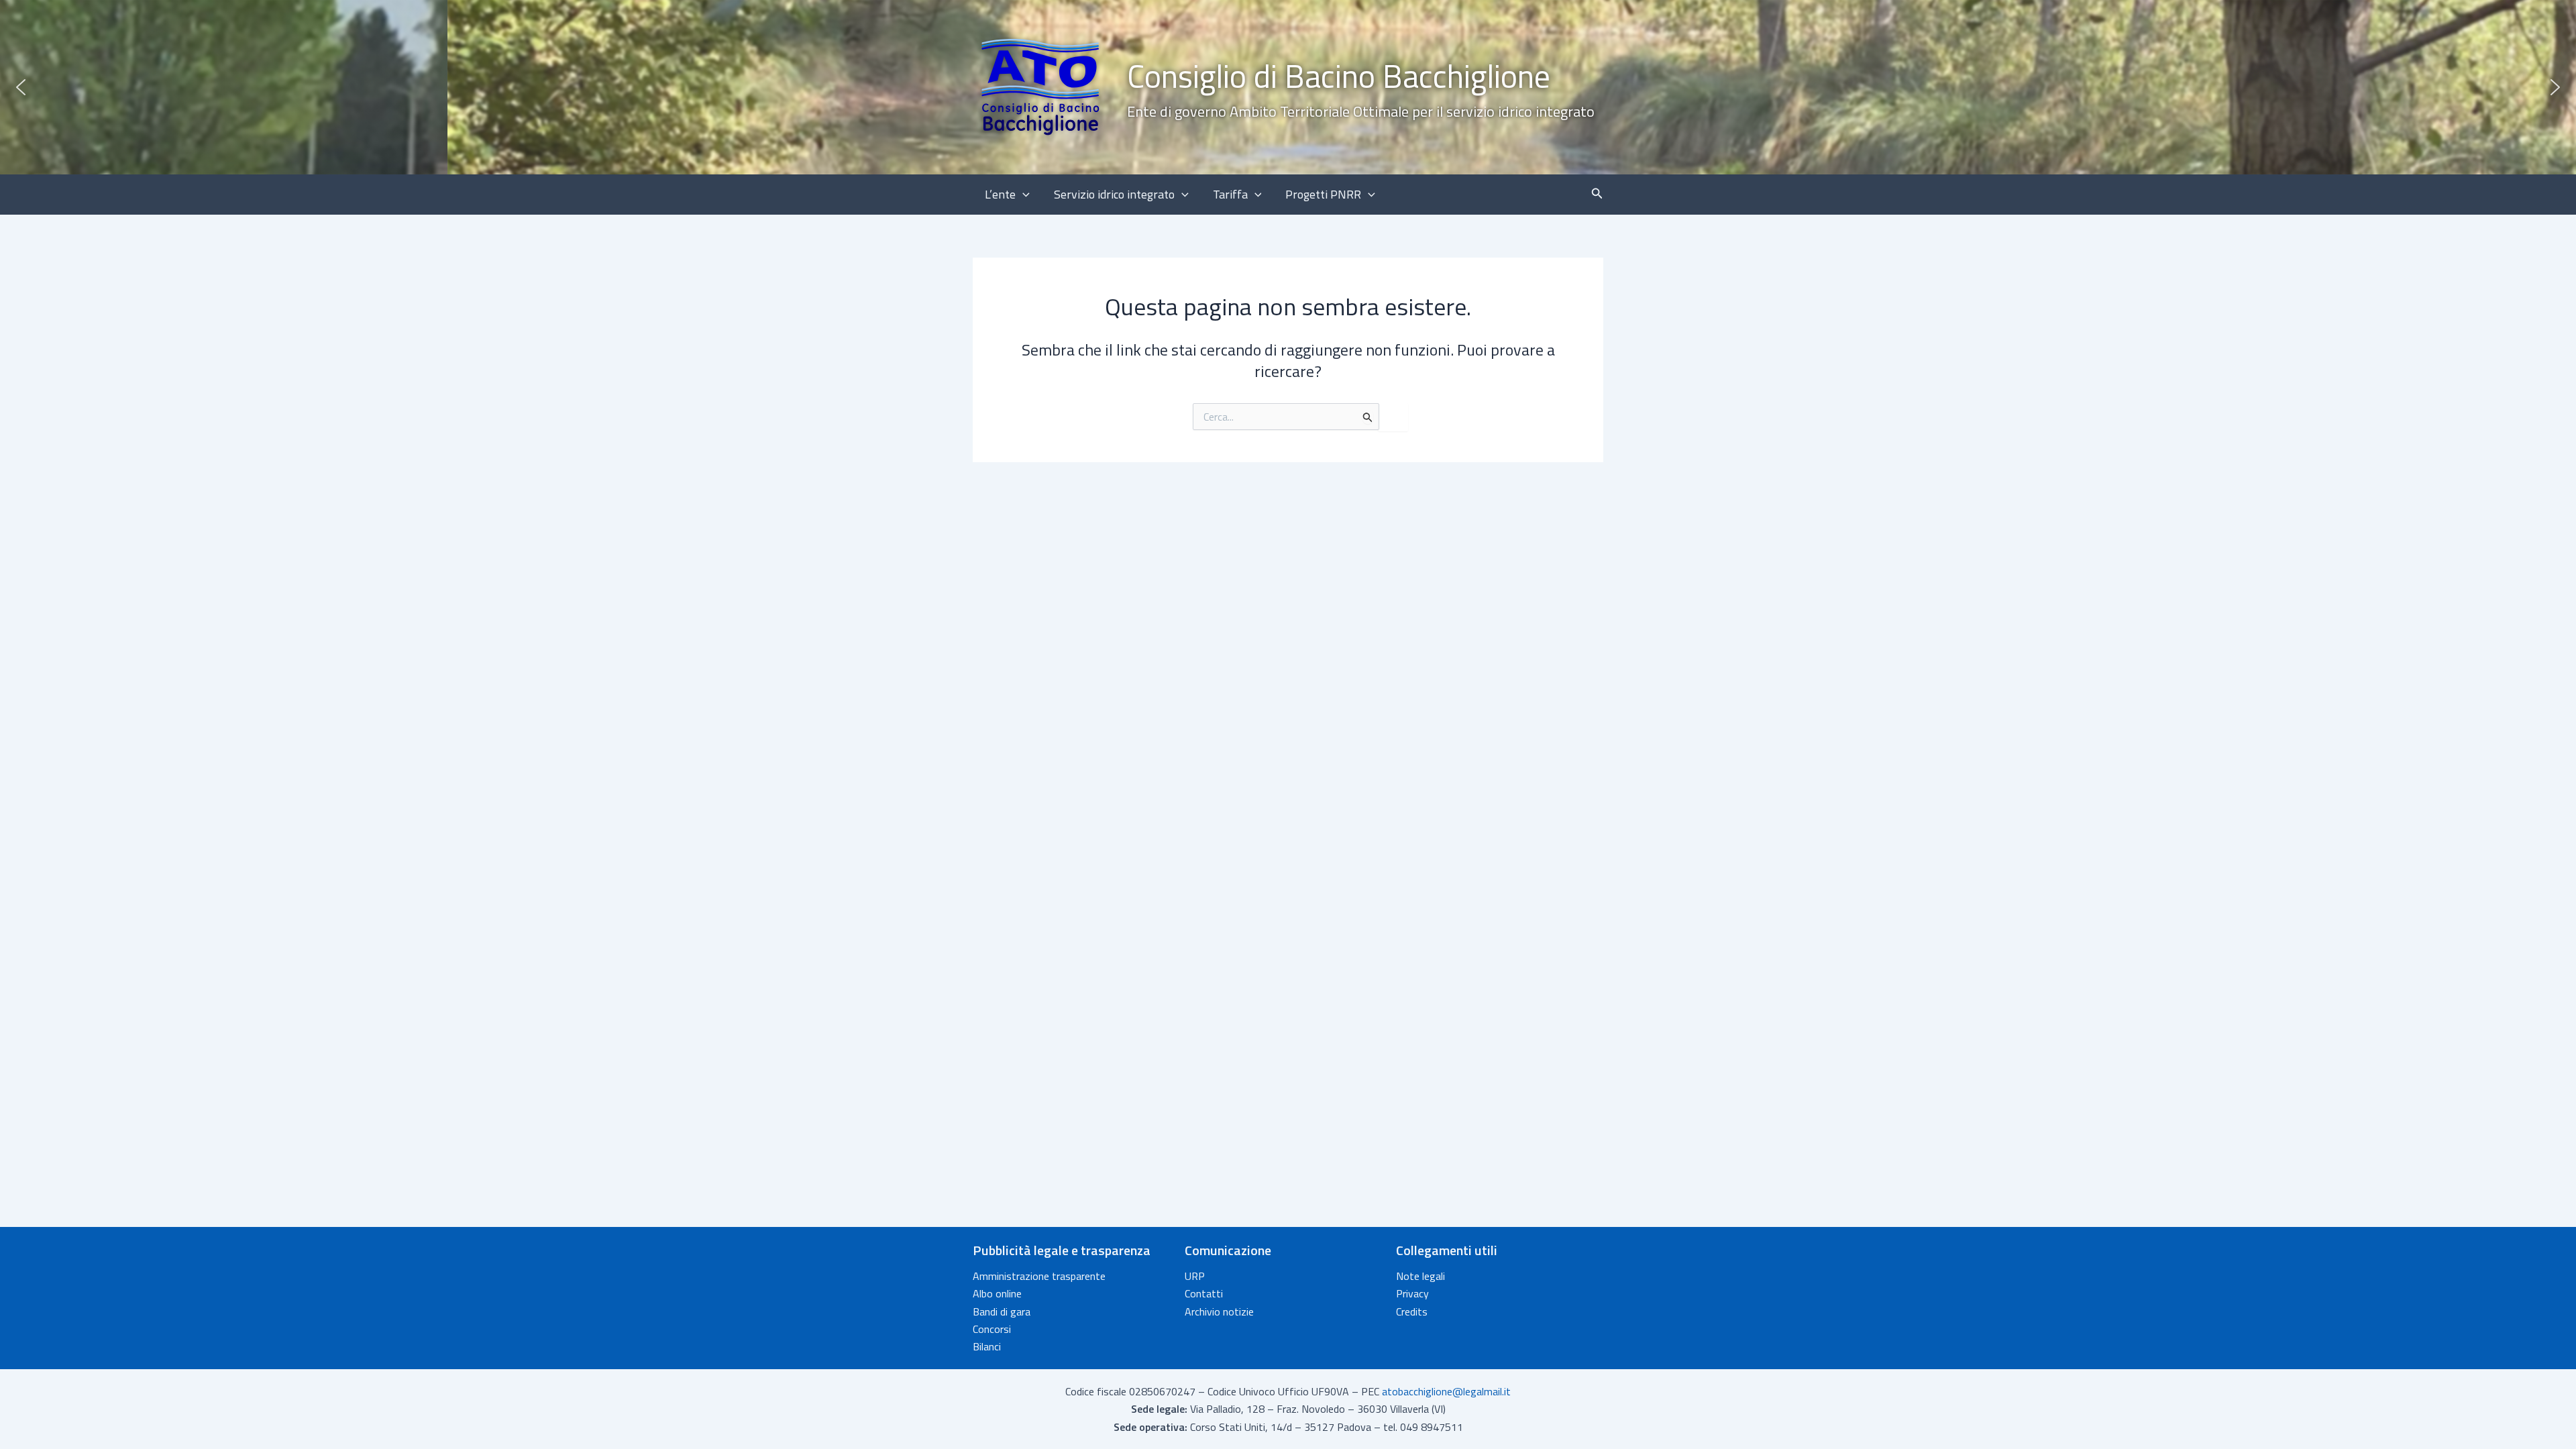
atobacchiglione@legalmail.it (1446, 1391)
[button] (1288, 87)
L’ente (1000, 194)
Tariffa (1230, 194)
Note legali (1420, 1276)
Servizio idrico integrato (1114, 194)
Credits (1412, 1311)
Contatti (1204, 1293)
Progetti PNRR (1323, 194)
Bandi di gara (1002, 1311)
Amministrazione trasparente (1039, 1276)
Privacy (1412, 1293)
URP (1195, 1276)
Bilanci (987, 1346)
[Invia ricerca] (1368, 417)
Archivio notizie (1219, 1311)
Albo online (997, 1293)
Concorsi (992, 1329)
